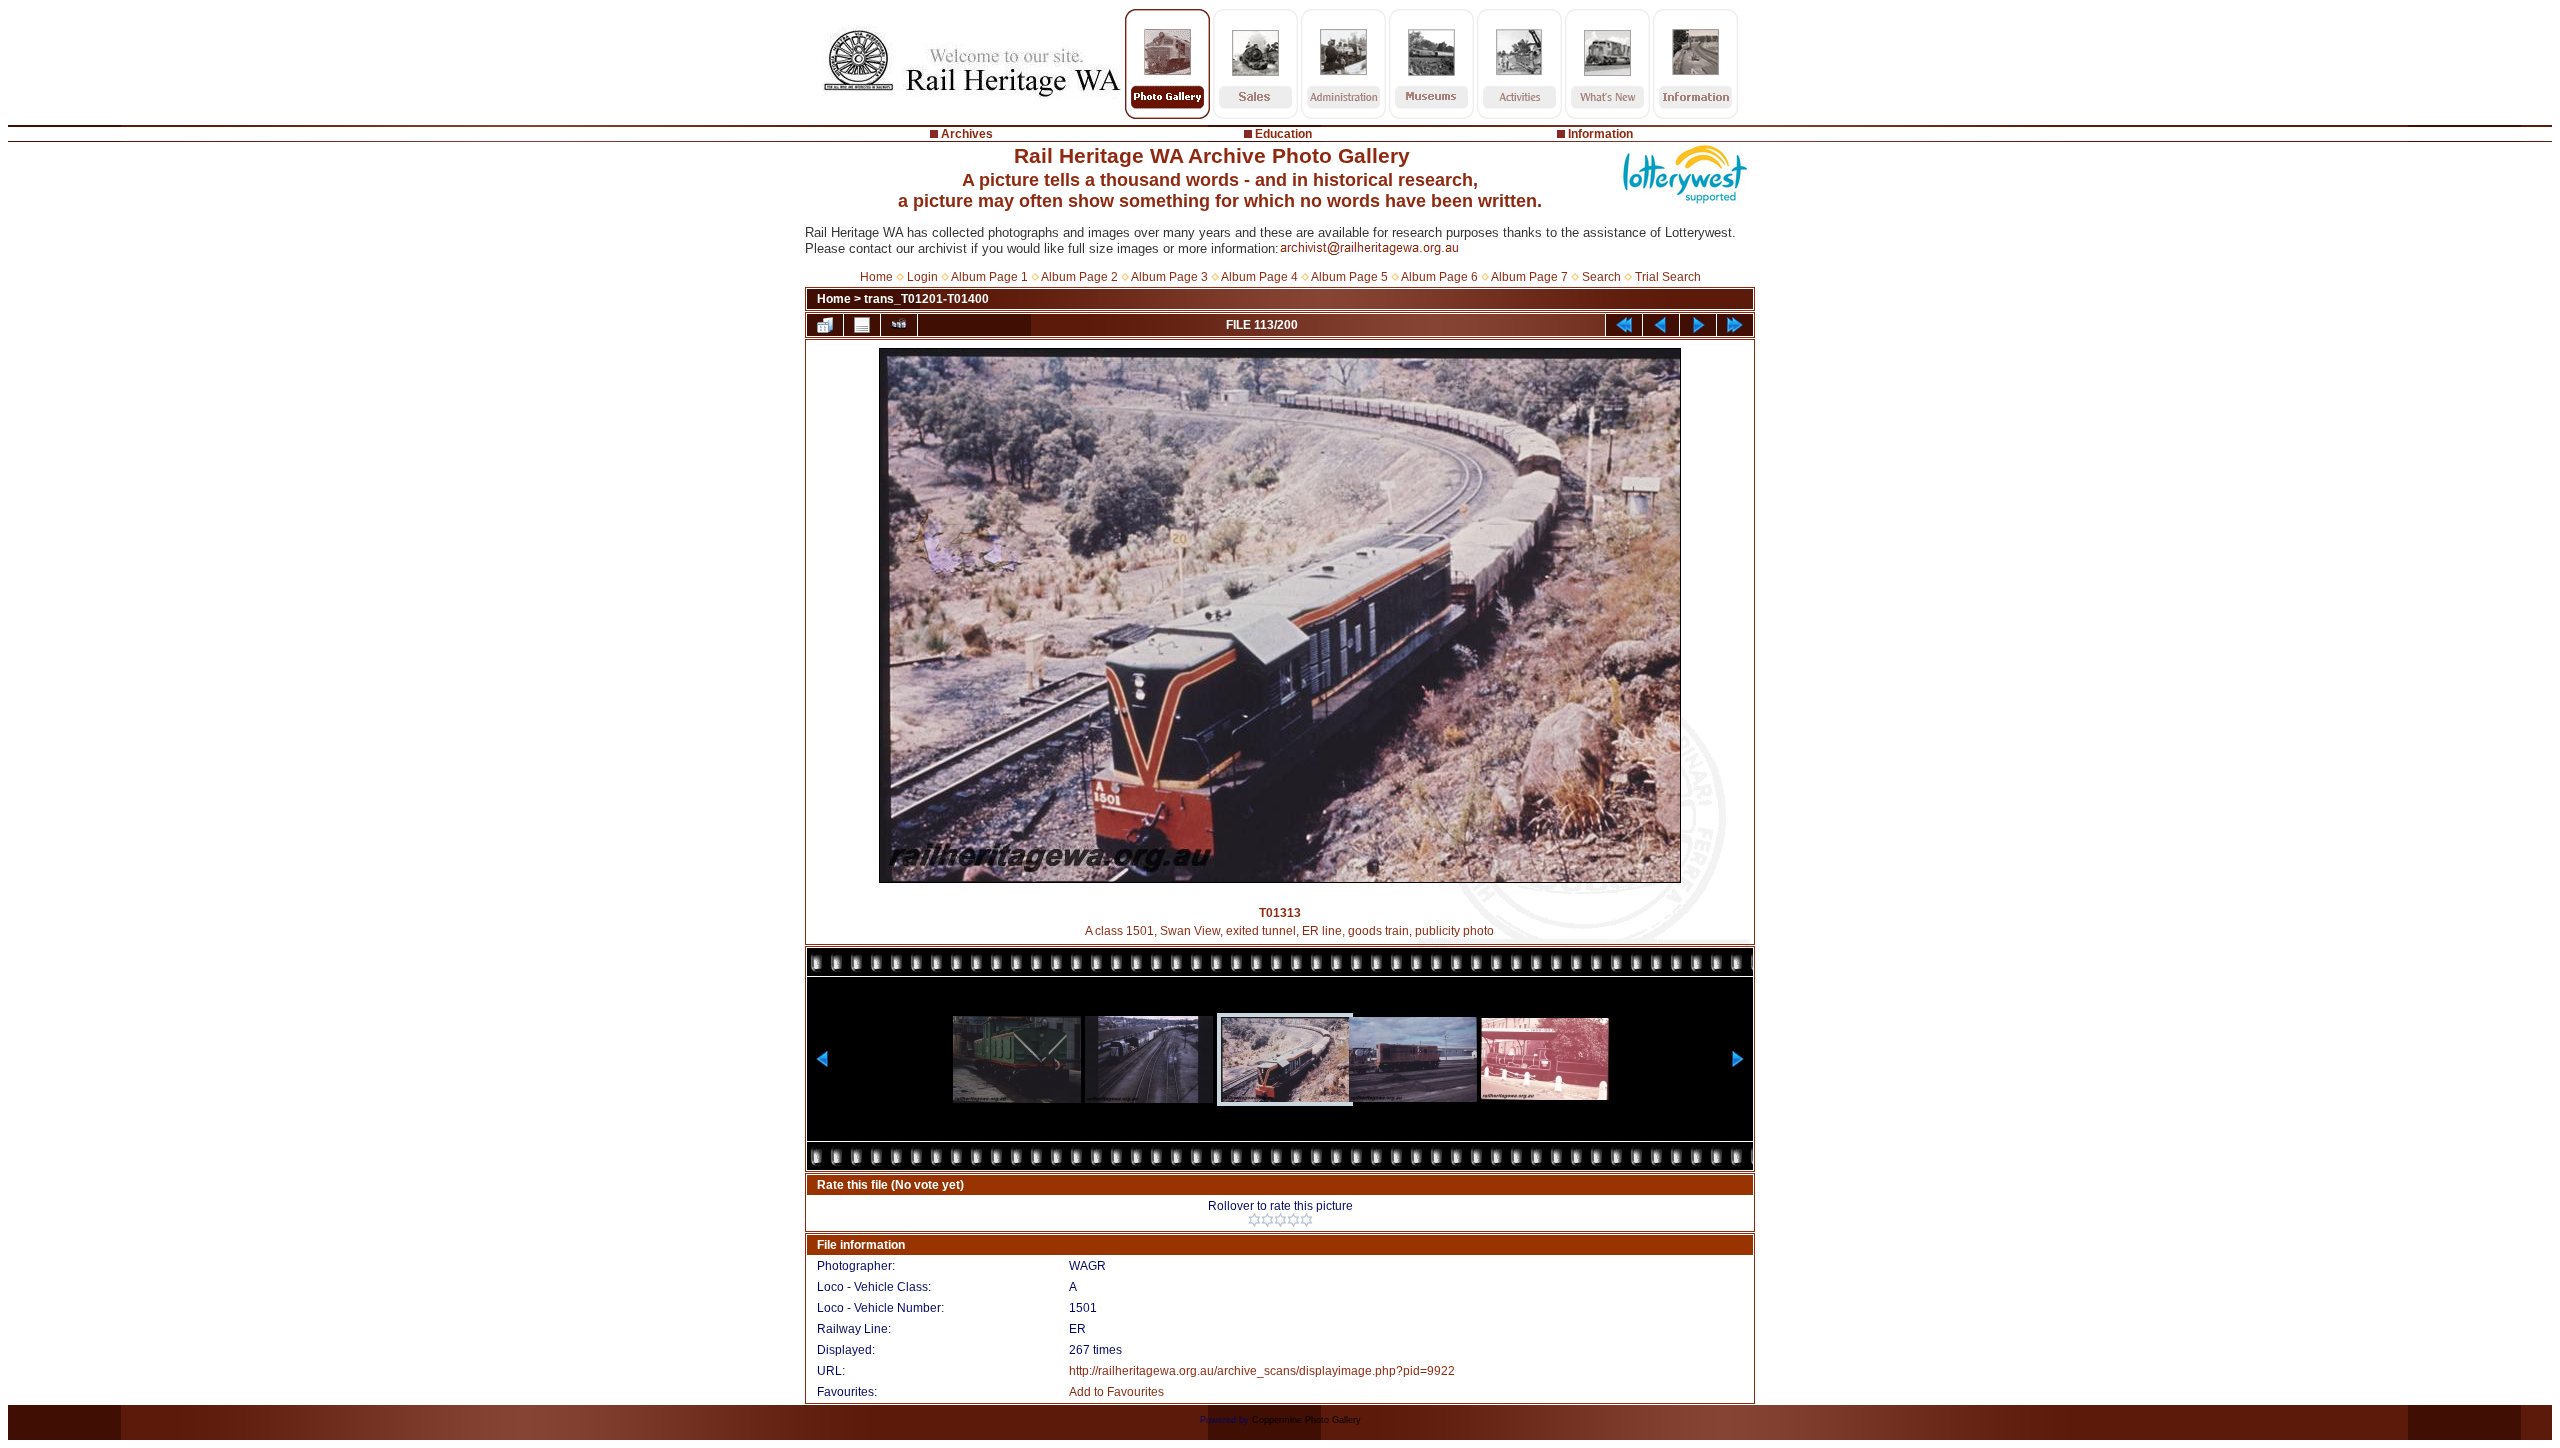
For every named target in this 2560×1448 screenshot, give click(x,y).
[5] (1306, 1220)
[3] (1280, 1220)
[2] (1267, 1220)
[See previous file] (1661, 325)
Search (1601, 277)
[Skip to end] (1735, 325)
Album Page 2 (1079, 277)
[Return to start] (1624, 325)
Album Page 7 (1529, 277)
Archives (967, 134)
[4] (1293, 1220)
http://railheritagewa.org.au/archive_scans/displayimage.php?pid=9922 (1262, 1371)
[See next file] (1698, 325)
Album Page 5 (1349, 277)
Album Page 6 (1439, 277)
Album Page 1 (989, 277)
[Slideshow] (899, 325)
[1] (1254, 1220)
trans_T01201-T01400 (926, 299)
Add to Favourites (1116, 1392)
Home (876, 277)
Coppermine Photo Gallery (1306, 1420)
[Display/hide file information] (862, 325)
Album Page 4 (1259, 277)
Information (1600, 134)
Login (922, 277)
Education (1283, 134)
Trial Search (1668, 277)
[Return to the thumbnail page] (825, 325)
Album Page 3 (1169, 277)
